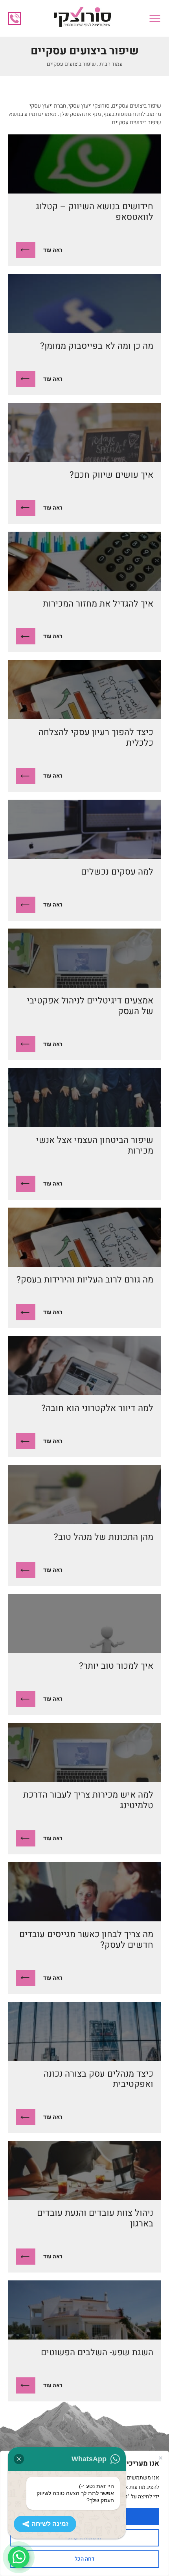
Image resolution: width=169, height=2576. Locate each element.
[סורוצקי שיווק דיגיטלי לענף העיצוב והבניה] (82, 18)
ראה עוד (53, 250)
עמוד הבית (111, 64)
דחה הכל (84, 2559)
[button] (155, 19)
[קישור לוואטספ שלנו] (19, 2557)
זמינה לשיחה (50, 2524)
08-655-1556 (15, 19)
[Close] (160, 2458)
